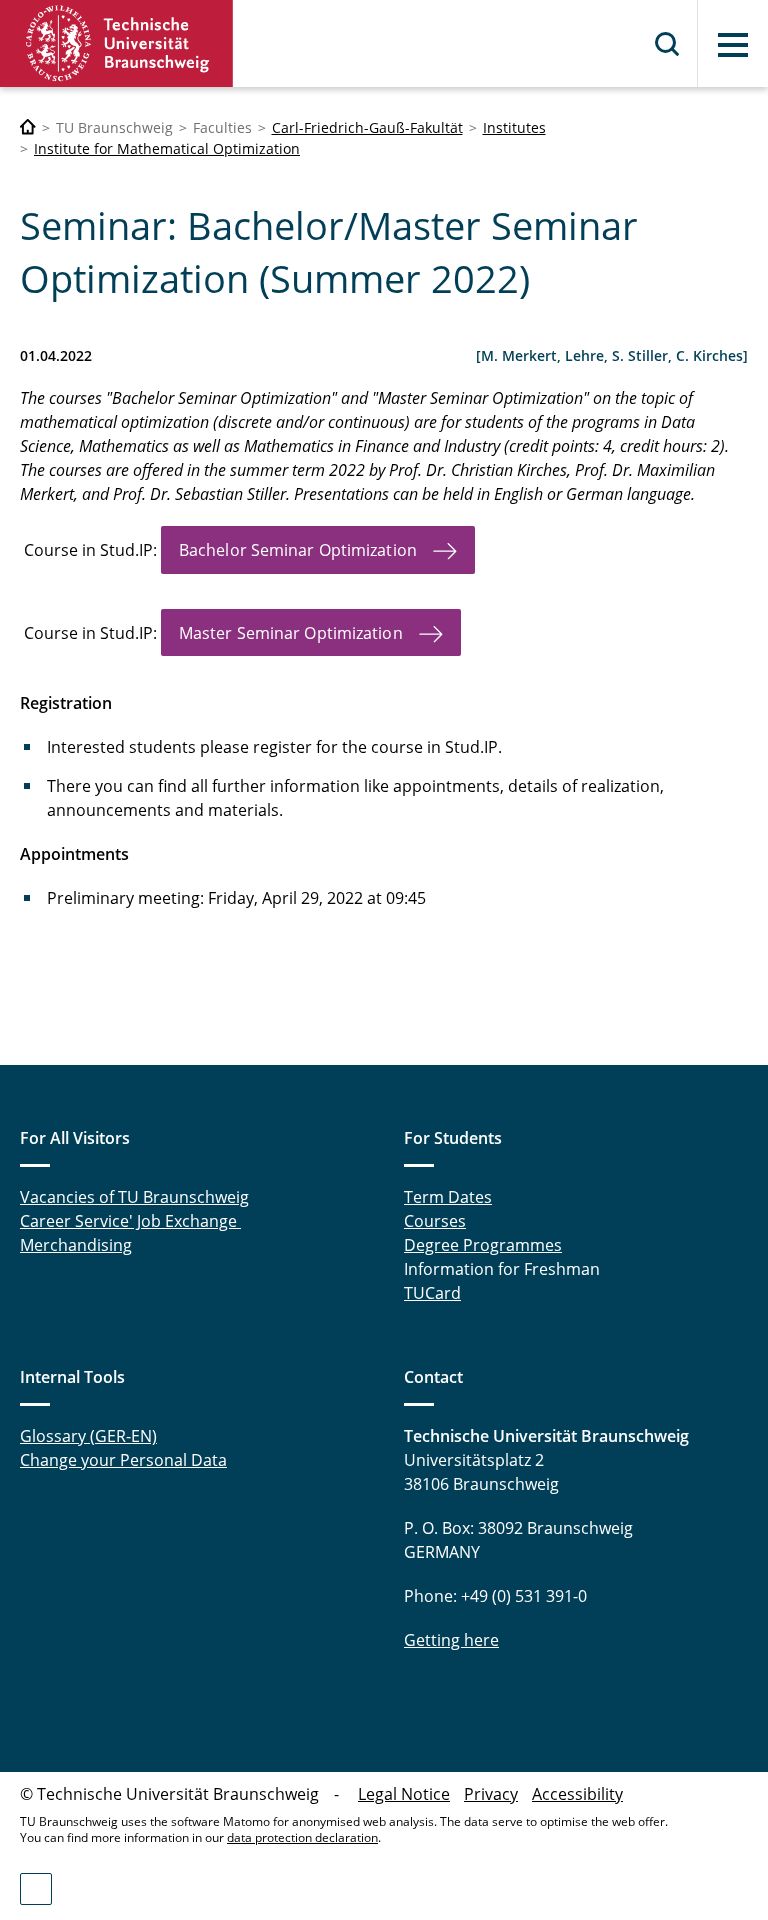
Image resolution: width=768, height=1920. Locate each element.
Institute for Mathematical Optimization (167, 148)
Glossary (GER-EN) (88, 1436)
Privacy (491, 1794)
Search (668, 44)
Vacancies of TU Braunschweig (134, 1197)
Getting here (451, 1640)
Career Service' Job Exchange (130, 1221)
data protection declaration (302, 1837)
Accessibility (577, 1794)
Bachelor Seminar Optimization (298, 550)
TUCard (432, 1293)
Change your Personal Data (123, 1460)
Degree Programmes (483, 1245)
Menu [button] (733, 45)
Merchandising (76, 1245)
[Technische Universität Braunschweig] (117, 43)
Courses (435, 1221)
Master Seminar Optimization (291, 633)
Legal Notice (404, 1794)
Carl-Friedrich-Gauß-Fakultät (367, 127)
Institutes (514, 127)
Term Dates (448, 1197)
